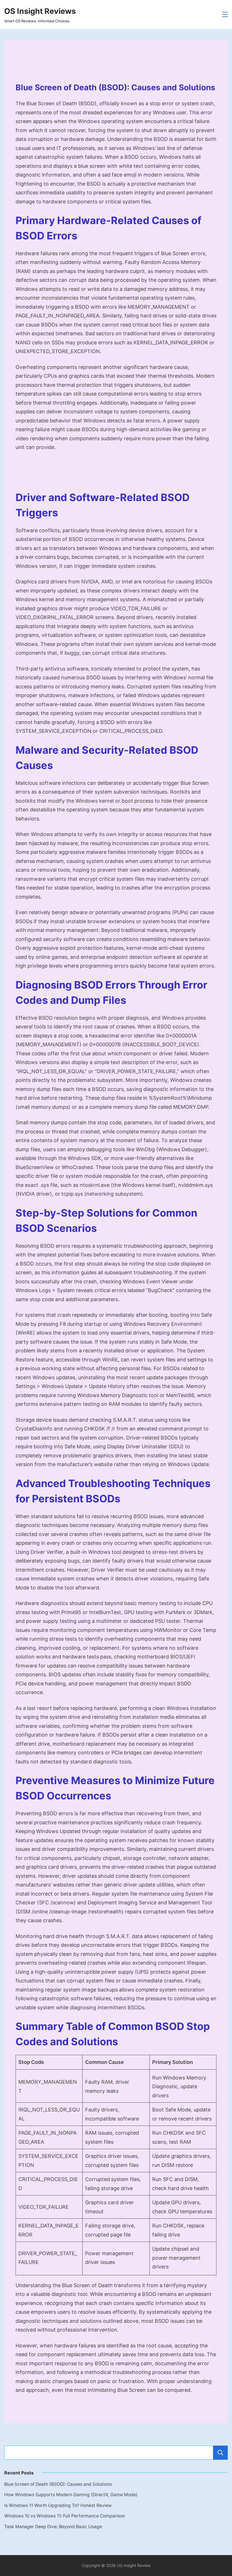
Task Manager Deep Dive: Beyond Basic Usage (53, 2527)
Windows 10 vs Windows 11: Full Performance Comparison (65, 2516)
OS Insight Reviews (40, 11)
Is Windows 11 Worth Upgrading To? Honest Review (58, 2505)
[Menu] (225, 14)
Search (220, 2453)
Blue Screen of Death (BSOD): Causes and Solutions (58, 2484)
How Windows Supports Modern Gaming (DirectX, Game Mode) (71, 2495)
